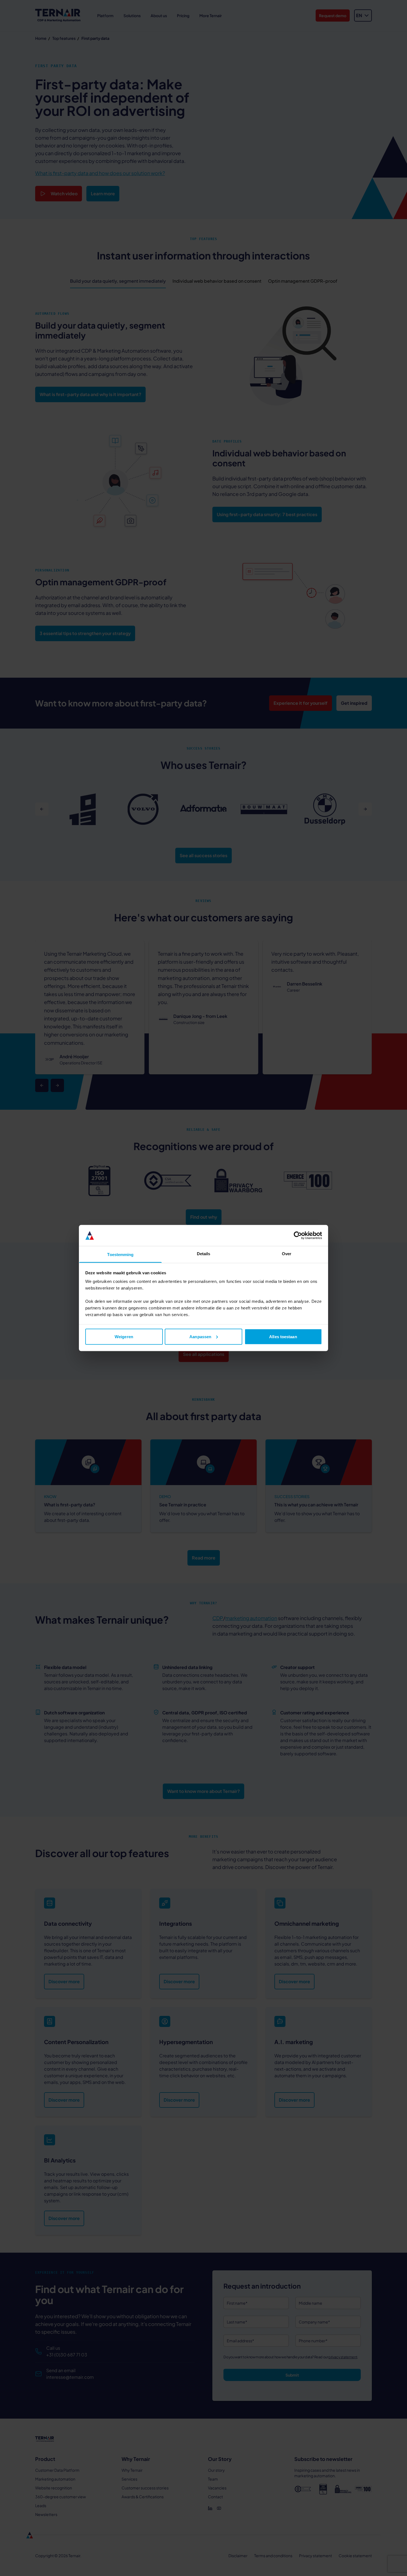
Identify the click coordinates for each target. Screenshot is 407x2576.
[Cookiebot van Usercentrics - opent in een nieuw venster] (298, 1236)
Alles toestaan (283, 1336)
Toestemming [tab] (120, 1255)
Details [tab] (204, 1254)
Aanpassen (200, 1336)
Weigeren (124, 1336)
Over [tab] (287, 1254)
